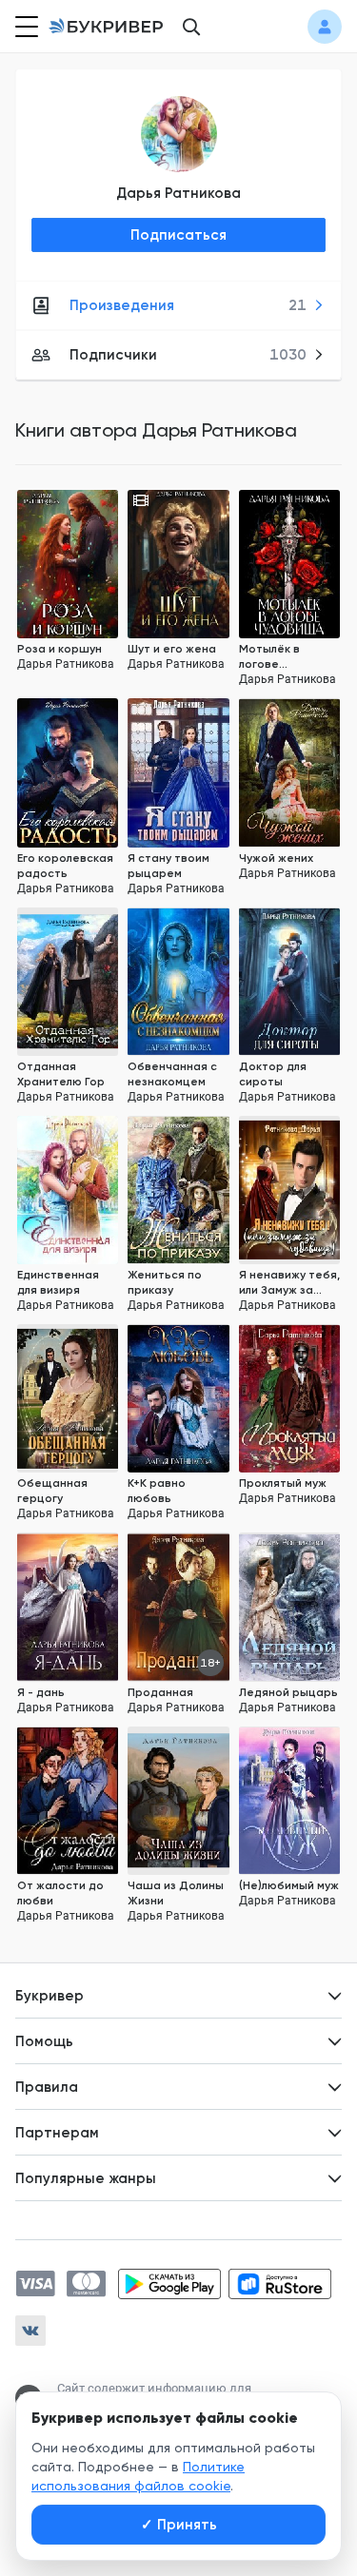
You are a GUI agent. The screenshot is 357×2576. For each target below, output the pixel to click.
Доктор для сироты (273, 1074)
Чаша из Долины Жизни (176, 1893)
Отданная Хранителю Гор (61, 1074)
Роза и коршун (59, 649)
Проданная (160, 1692)
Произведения (188, 305)
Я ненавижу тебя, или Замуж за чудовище (289, 1283)
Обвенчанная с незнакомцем (172, 1074)
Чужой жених (276, 858)
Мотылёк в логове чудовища (269, 657)
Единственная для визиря (58, 1282)
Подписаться (178, 235)
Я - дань (41, 1692)
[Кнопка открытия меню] (25, 27)
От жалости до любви (60, 1893)
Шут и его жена (172, 649)
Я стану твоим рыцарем (169, 866)
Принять (179, 2525)
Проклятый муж (283, 1483)
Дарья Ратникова (178, 193)
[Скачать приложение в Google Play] (169, 2284)
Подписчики (188, 355)
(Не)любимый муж (289, 1885)
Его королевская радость (65, 866)
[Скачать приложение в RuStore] (280, 2284)
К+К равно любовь (157, 1491)
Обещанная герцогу (52, 1491)
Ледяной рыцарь (288, 1692)
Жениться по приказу (165, 1282)
